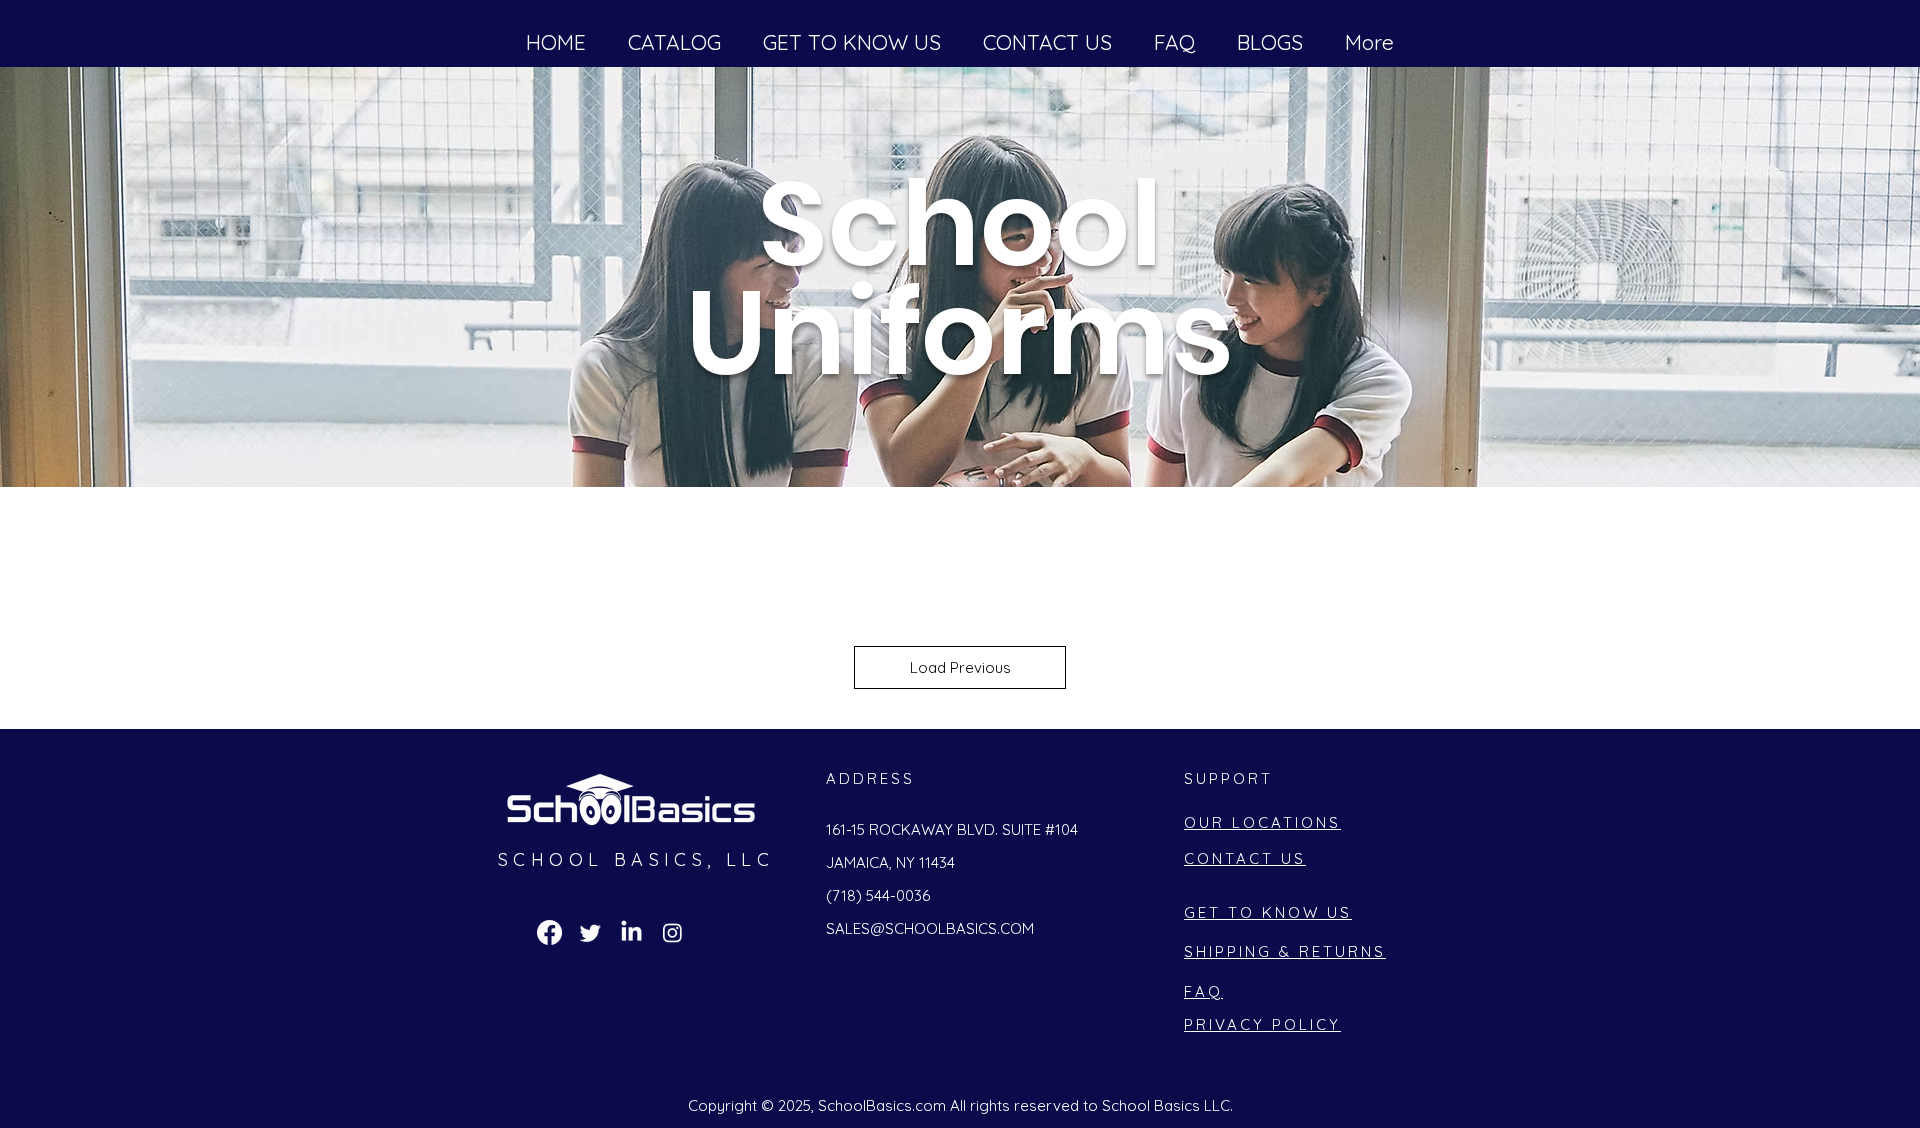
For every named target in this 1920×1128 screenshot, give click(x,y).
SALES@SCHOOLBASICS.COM (930, 928)
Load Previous (960, 667)
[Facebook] (549, 932)
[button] (852, 42)
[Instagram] (672, 932)
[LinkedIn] (631, 932)
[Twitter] (590, 932)
